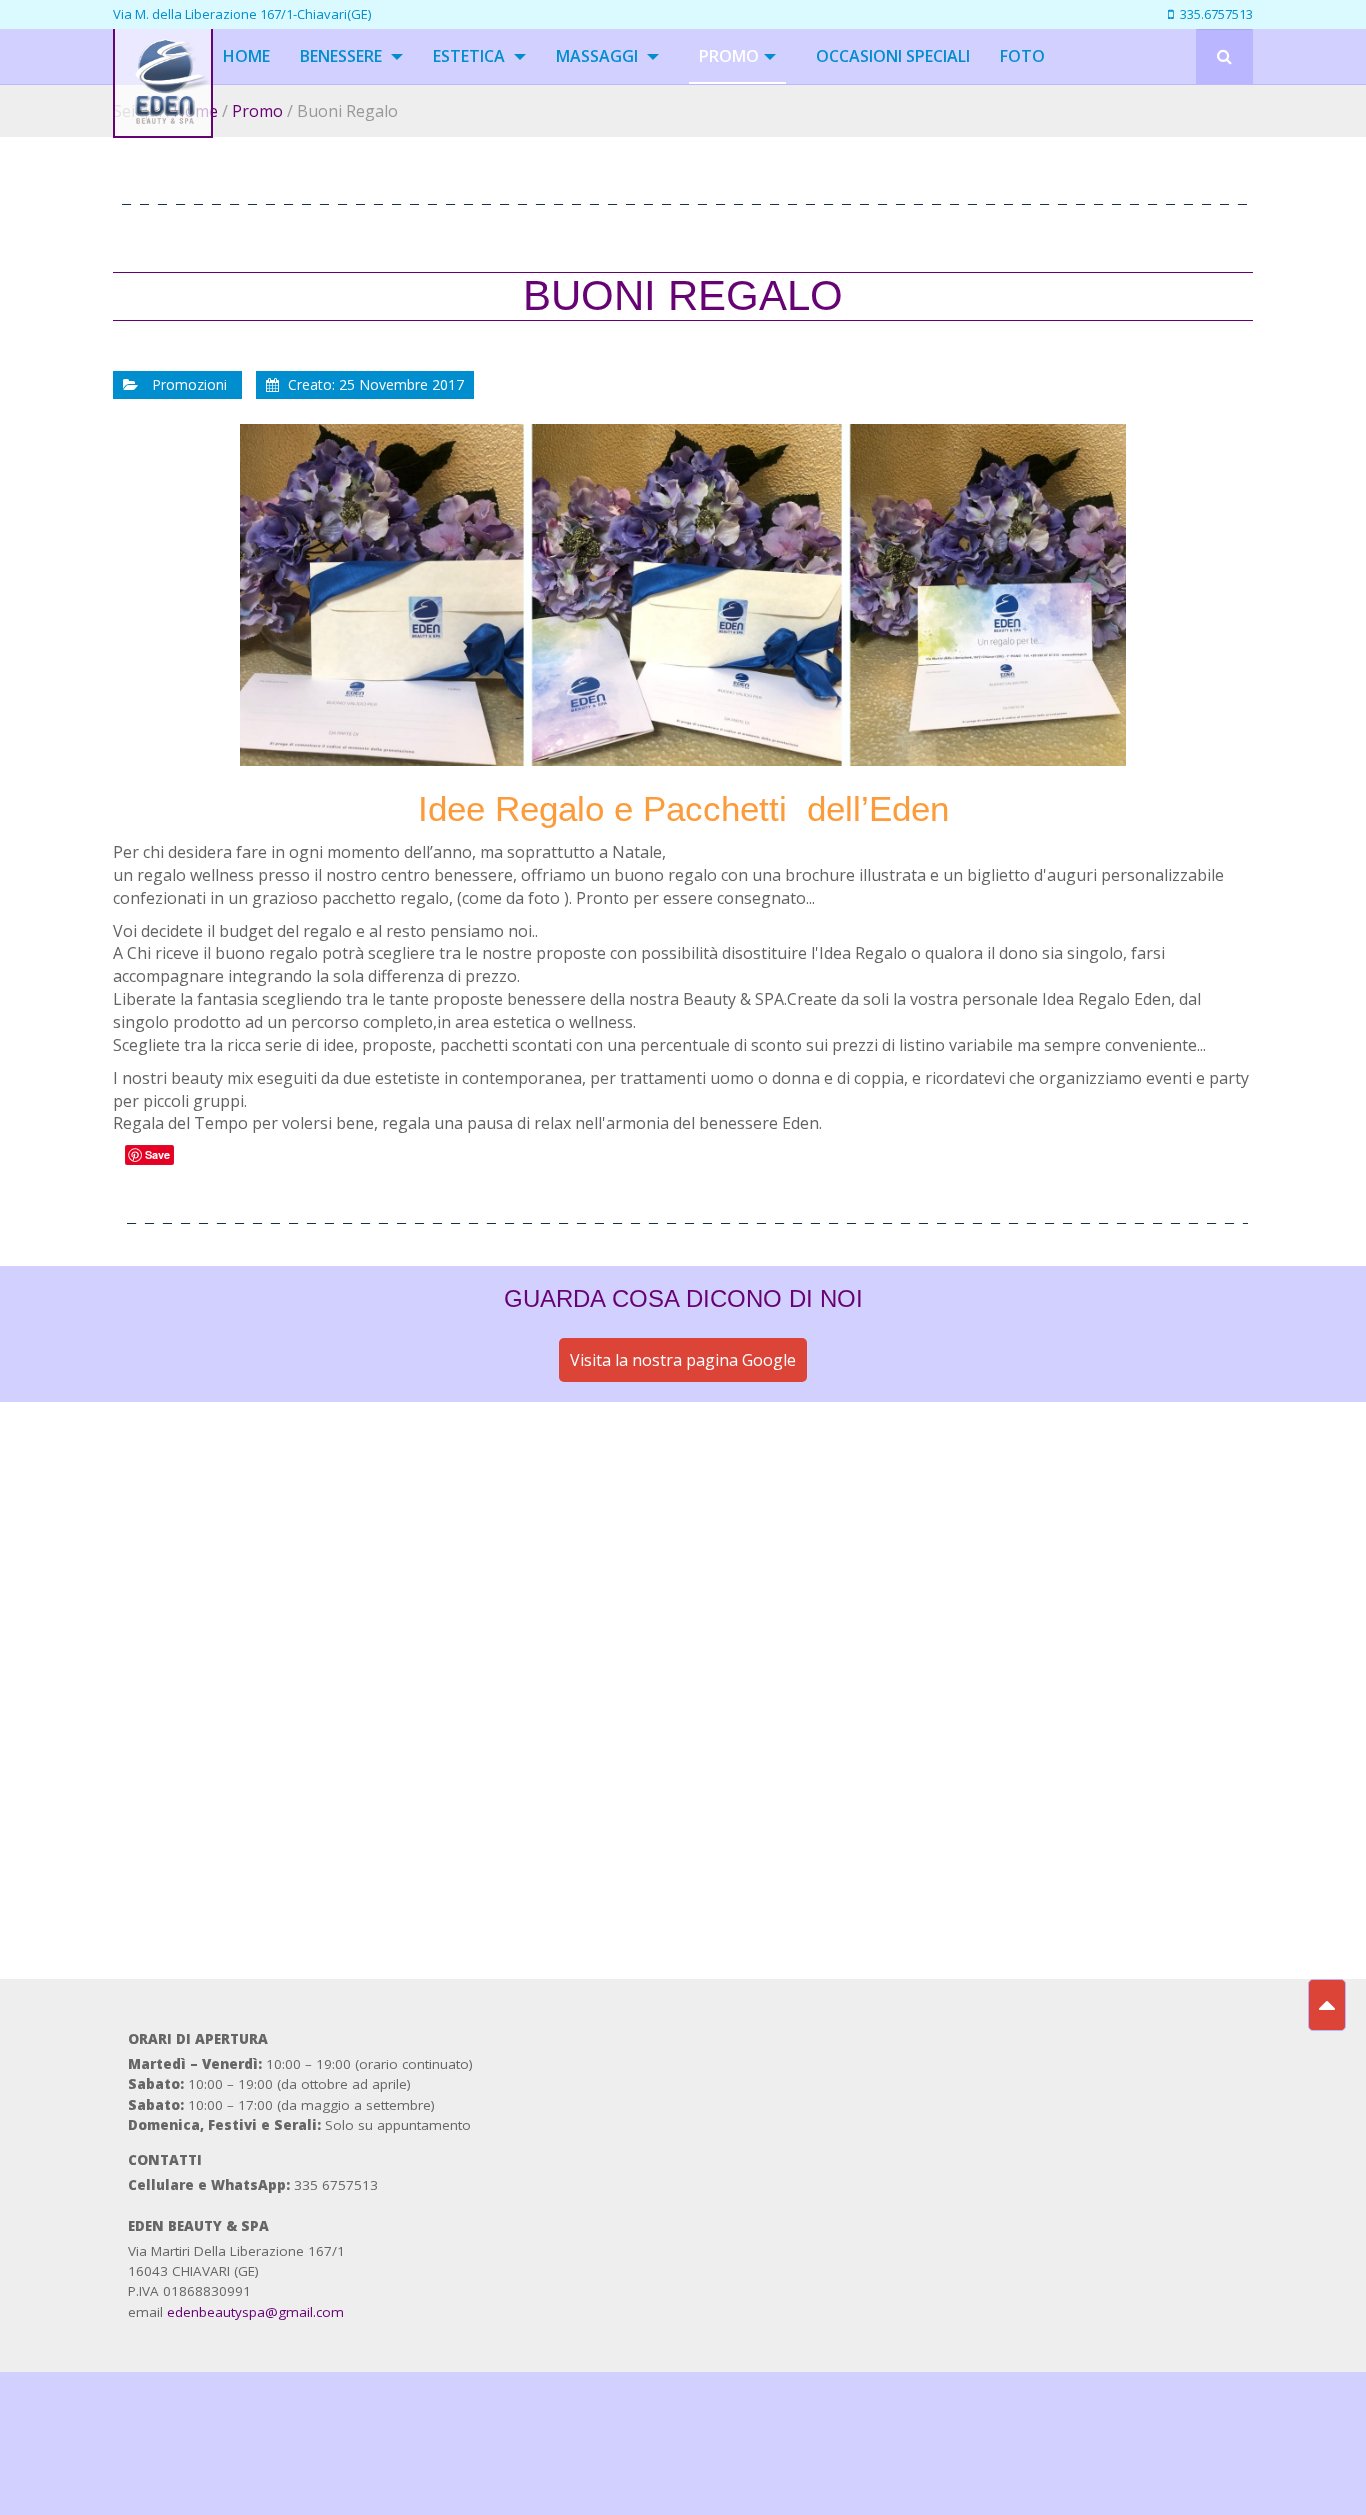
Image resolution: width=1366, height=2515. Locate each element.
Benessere (343, 56)
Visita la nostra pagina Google (683, 1360)
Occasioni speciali (893, 56)
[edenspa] (163, 56)
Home (246, 56)
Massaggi (599, 56)
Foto (1022, 56)
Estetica (471, 56)
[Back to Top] (1327, 2005)
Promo (729, 56)
